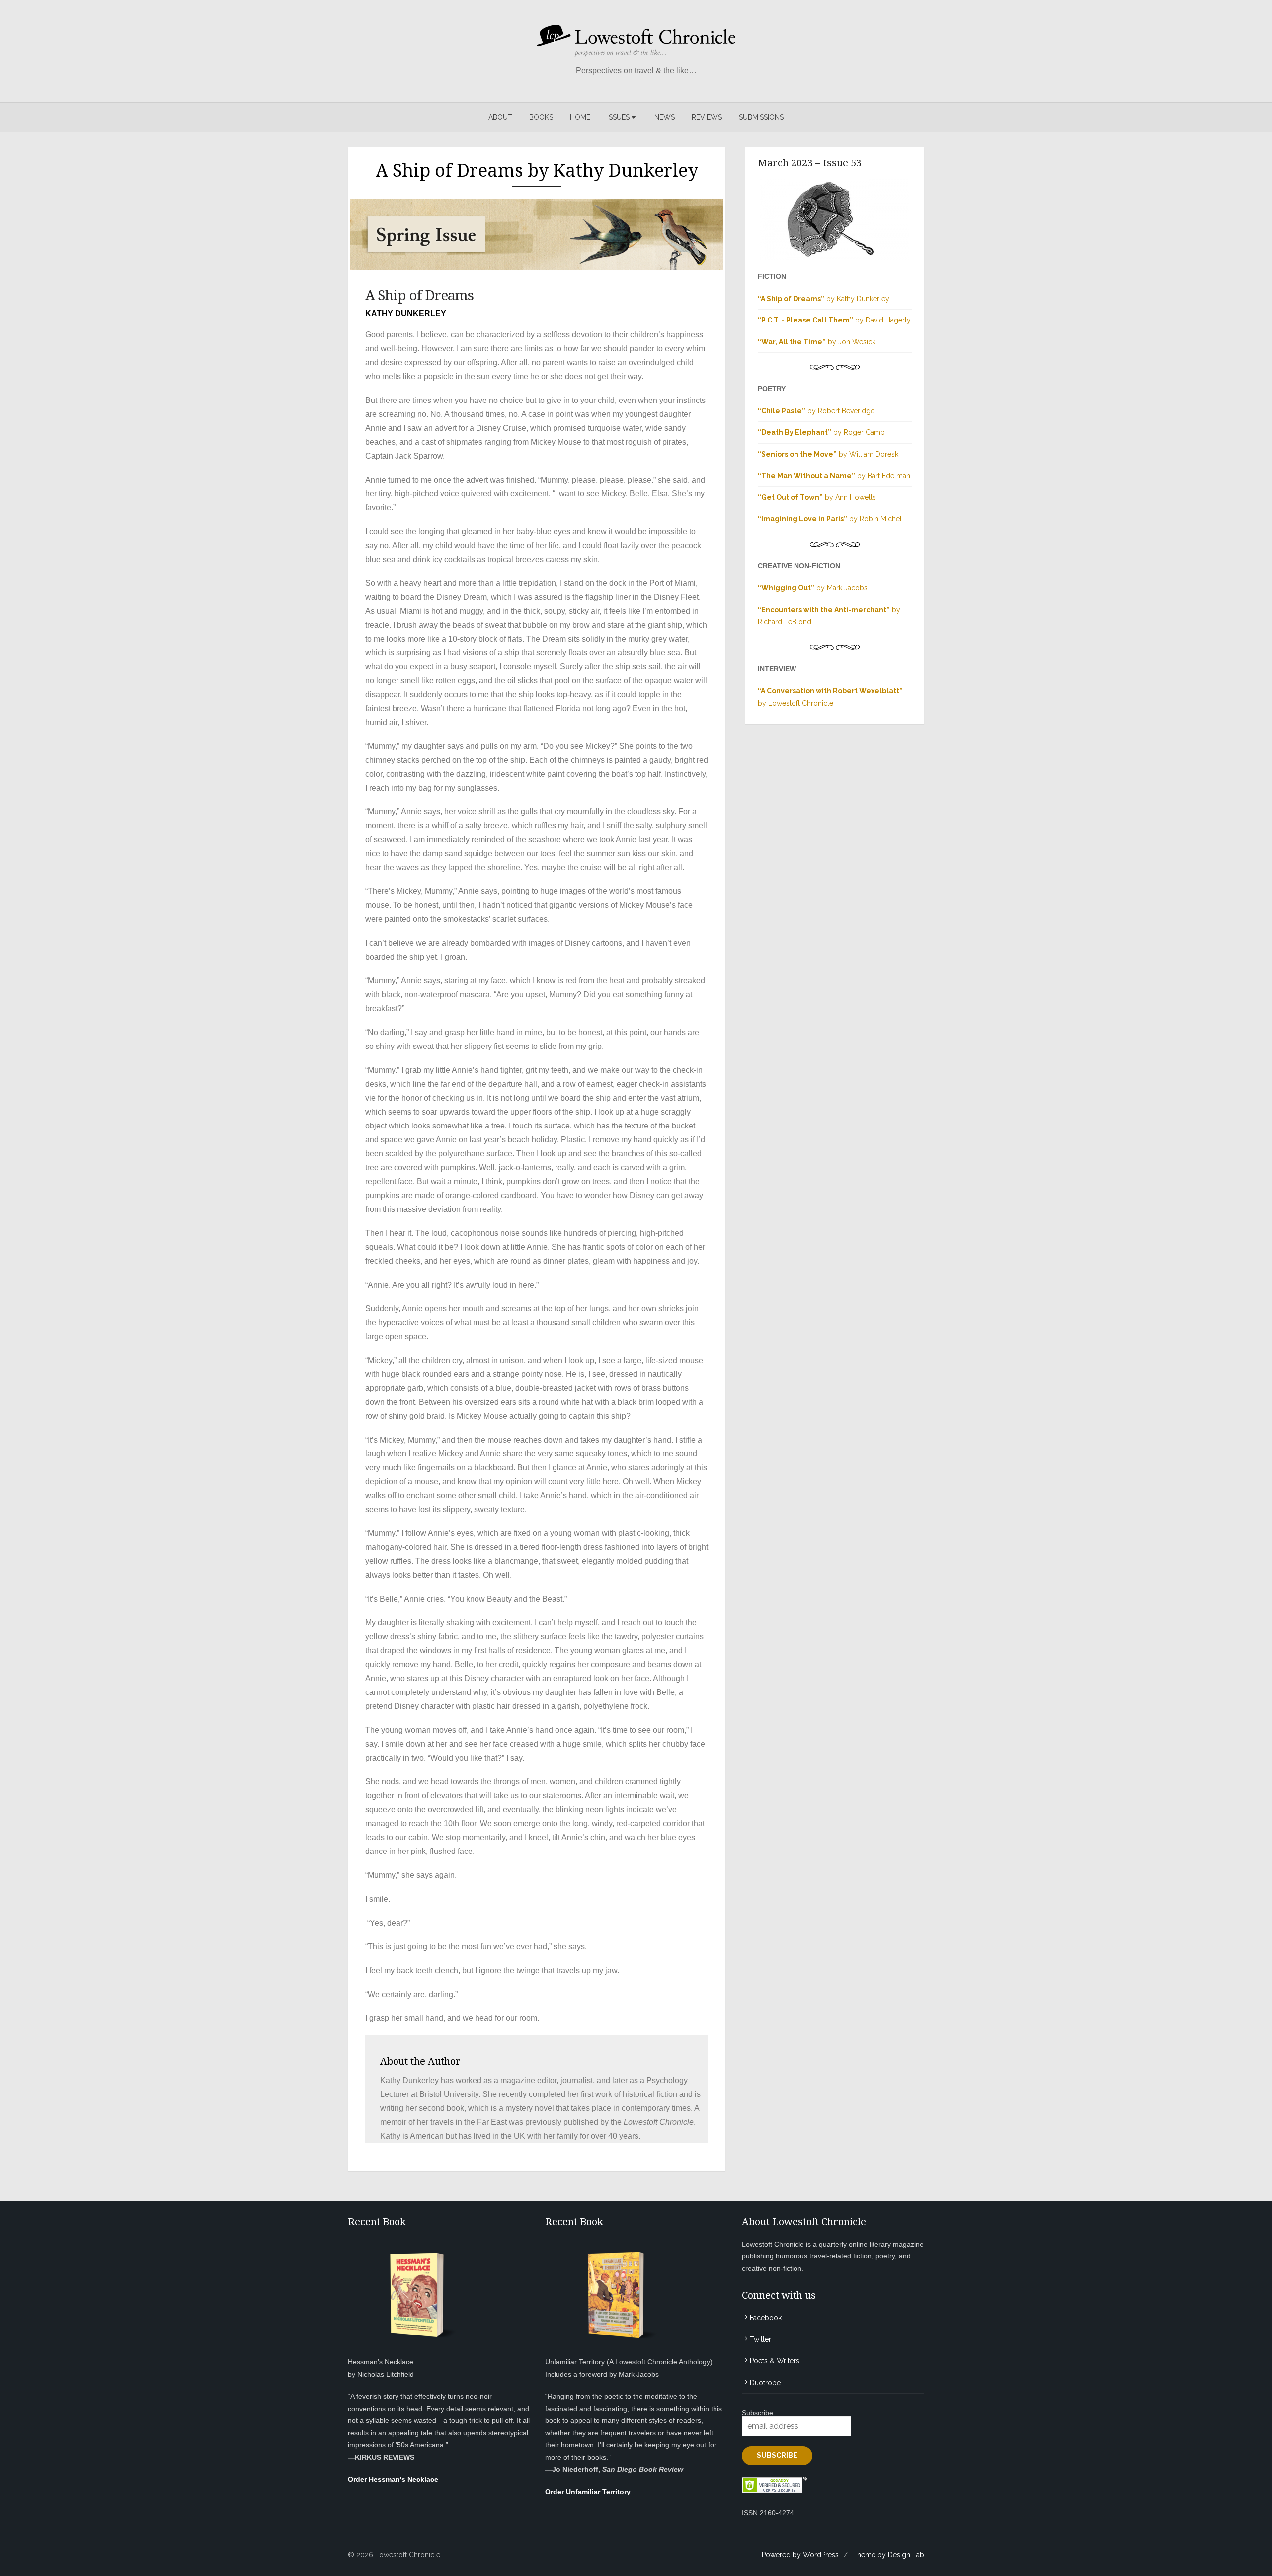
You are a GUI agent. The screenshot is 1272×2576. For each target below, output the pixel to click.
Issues (618, 117)
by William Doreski (829, 454)
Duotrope (765, 2383)
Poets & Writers (775, 2361)
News (665, 117)
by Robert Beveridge (816, 411)
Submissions (761, 117)
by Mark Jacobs (813, 588)
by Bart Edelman (834, 476)
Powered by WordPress (800, 2555)
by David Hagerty (834, 320)
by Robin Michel (830, 519)
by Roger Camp (821, 432)
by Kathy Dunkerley (824, 299)
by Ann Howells (817, 497)
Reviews (707, 117)
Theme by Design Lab (888, 2555)
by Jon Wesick (817, 342)
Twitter (760, 2339)
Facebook (766, 2318)
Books (541, 117)
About (500, 117)
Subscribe (757, 2413)
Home (580, 117)
